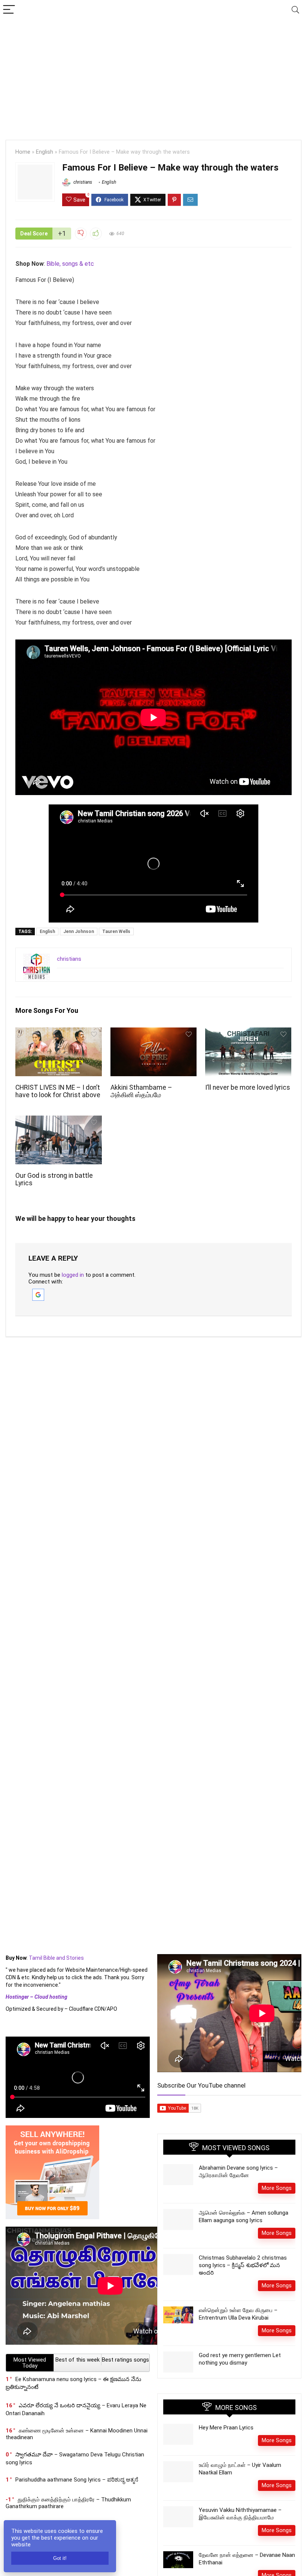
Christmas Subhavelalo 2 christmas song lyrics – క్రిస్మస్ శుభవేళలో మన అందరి (243, 2265)
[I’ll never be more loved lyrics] (248, 1033)
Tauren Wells (116, 932)
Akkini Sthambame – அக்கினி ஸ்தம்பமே (141, 1091)
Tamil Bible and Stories (57, 1958)
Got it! (60, 2558)
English (45, 152)
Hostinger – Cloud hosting (37, 1997)
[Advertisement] (153, 76)
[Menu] (9, 10)
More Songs (277, 2188)
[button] (38, 1292)
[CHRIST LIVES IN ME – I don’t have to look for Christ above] (59, 1033)
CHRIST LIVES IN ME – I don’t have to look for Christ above (58, 1091)
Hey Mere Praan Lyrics (226, 2428)
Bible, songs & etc (71, 264)
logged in (73, 1275)
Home (23, 152)
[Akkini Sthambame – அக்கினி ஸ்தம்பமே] (154, 1033)
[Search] (295, 10)
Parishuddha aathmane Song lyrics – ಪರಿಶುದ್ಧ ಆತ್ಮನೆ (77, 2480)
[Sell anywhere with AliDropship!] (52, 2129)
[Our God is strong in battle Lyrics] (59, 1121)
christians (82, 182)
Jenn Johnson (79, 932)
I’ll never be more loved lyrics (248, 1087)
